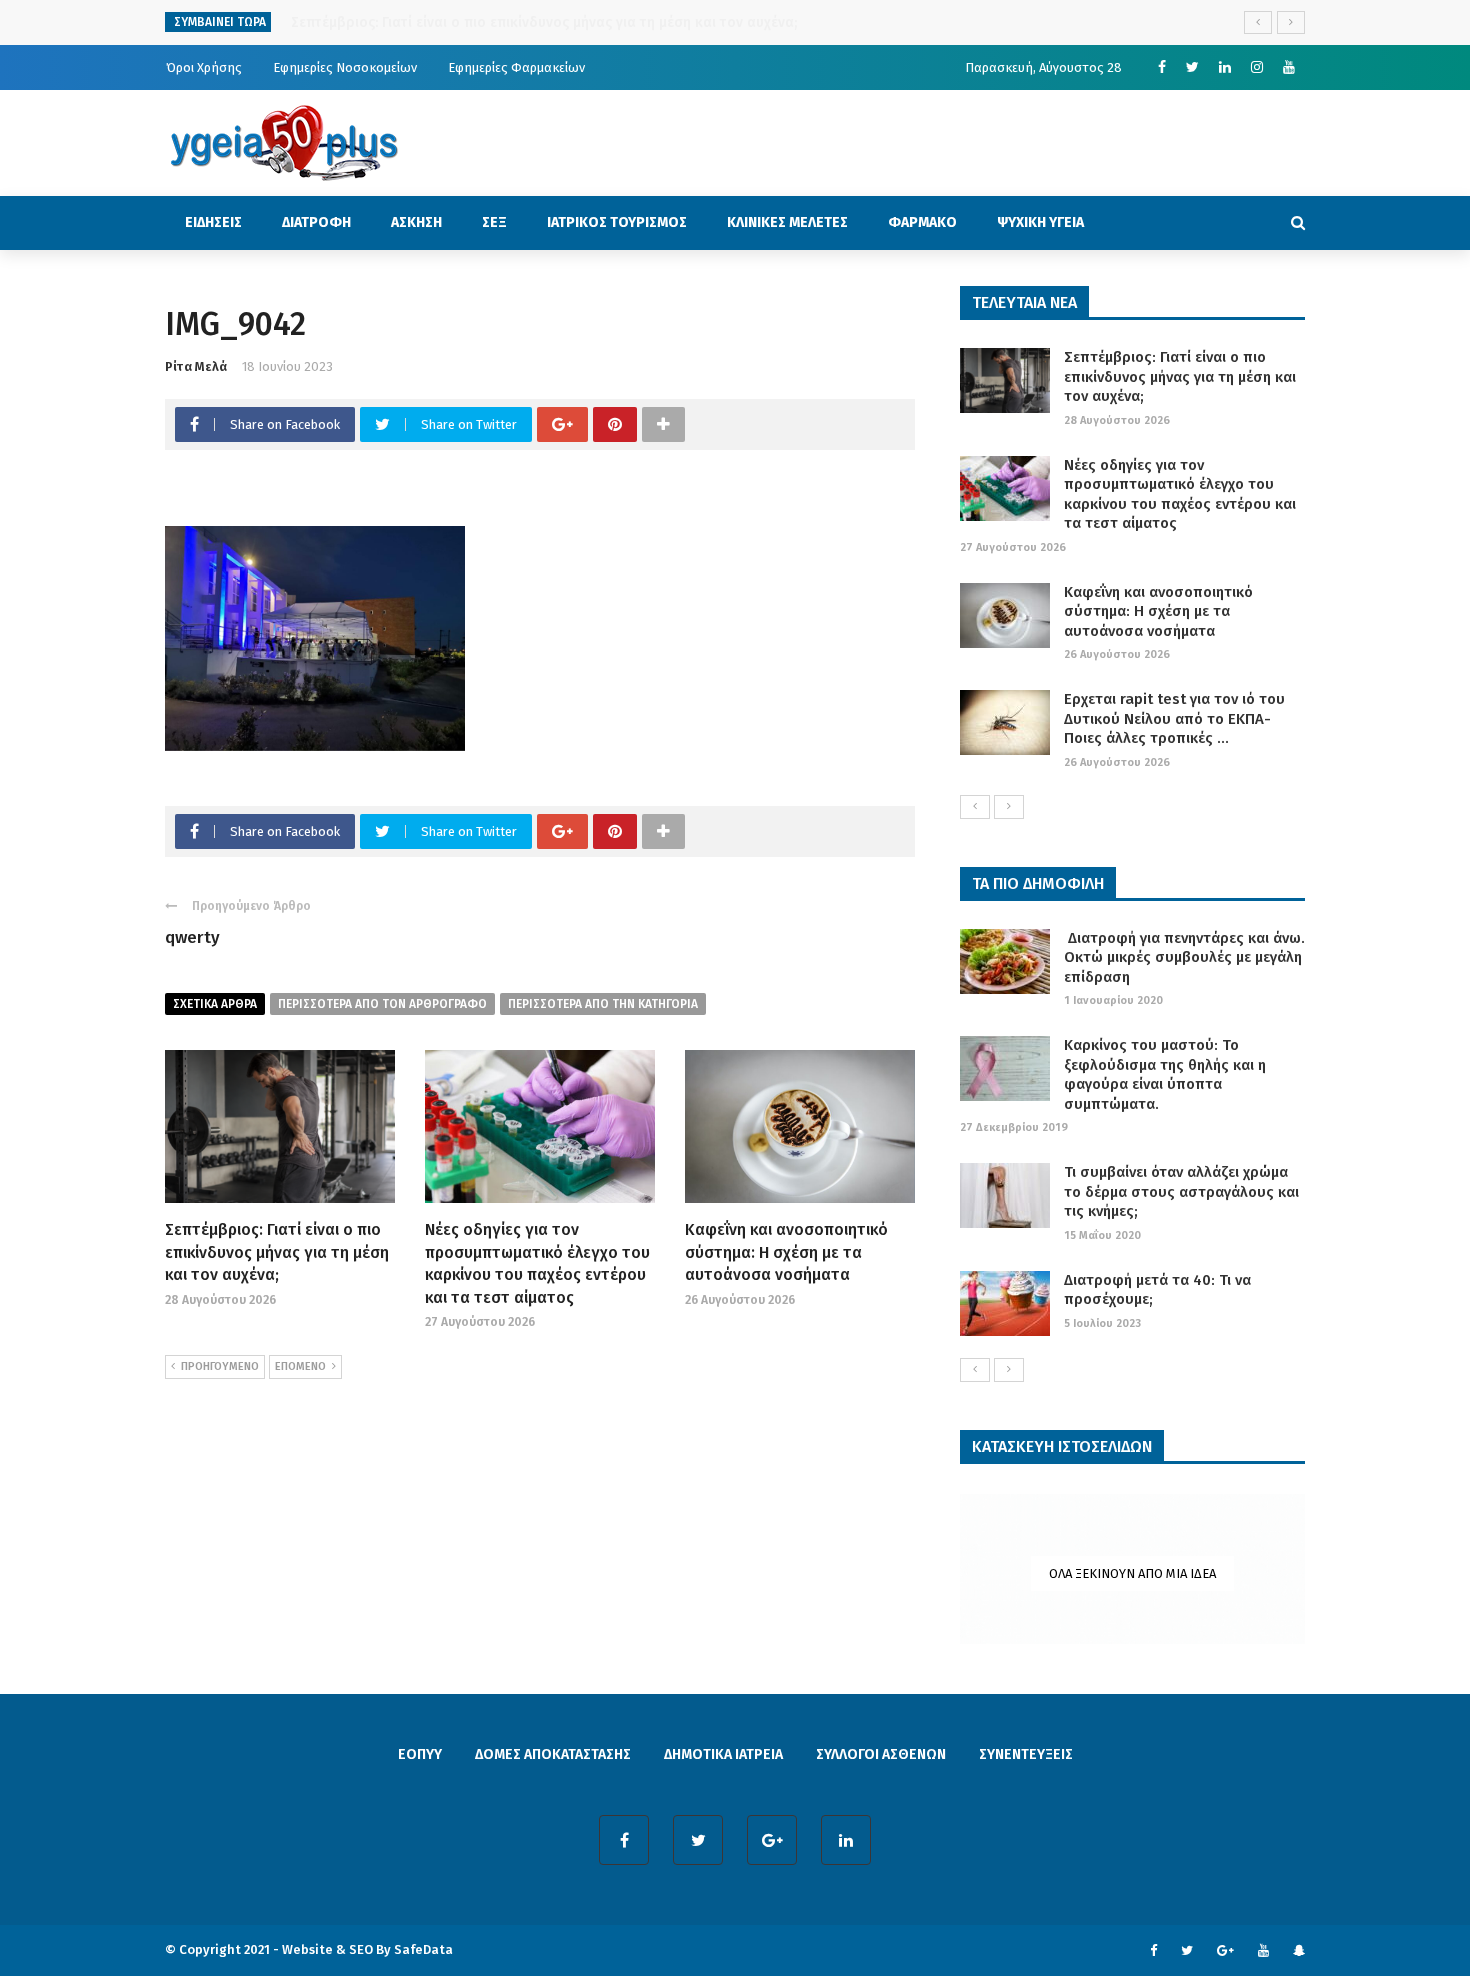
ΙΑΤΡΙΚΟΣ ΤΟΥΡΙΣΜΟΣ (617, 222)
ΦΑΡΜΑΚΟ (922, 222)
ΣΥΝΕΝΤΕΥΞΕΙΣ (1026, 1754)
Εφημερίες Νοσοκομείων (345, 67)
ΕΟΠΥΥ (420, 1754)
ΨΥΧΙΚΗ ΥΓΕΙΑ (1040, 222)
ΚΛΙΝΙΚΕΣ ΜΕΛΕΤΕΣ (787, 222)
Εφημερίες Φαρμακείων (516, 67)
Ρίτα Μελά (196, 366)
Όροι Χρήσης (204, 67)
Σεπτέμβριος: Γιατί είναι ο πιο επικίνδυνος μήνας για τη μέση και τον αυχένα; (277, 1252)
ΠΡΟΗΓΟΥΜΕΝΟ (220, 1366)
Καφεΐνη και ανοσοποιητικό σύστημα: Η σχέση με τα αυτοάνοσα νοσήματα (786, 1252)
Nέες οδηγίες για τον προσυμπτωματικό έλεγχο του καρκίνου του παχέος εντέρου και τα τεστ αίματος (1180, 494)
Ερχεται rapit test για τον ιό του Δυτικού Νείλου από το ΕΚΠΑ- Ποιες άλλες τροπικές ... (1174, 718)
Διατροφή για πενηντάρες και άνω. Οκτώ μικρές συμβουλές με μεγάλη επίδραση (1184, 957)
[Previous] (975, 807)
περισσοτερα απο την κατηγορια (603, 1004)
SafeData (423, 1949)
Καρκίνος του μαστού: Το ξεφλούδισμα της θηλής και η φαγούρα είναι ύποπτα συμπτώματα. (1165, 1074)
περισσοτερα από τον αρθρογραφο (382, 1004)
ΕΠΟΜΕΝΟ (300, 1366)
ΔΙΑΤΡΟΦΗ (316, 222)
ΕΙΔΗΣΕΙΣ (213, 222)
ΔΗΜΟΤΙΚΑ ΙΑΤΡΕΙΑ (723, 1754)
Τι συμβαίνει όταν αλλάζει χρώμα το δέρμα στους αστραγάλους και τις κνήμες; (1181, 1191)
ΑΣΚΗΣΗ (416, 222)
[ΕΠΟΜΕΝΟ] (1009, 807)
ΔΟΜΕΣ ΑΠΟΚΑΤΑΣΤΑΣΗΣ (553, 1754)
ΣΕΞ (494, 222)
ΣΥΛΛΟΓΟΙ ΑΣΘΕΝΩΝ (881, 1754)
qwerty (192, 937)
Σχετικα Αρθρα (215, 1004)
